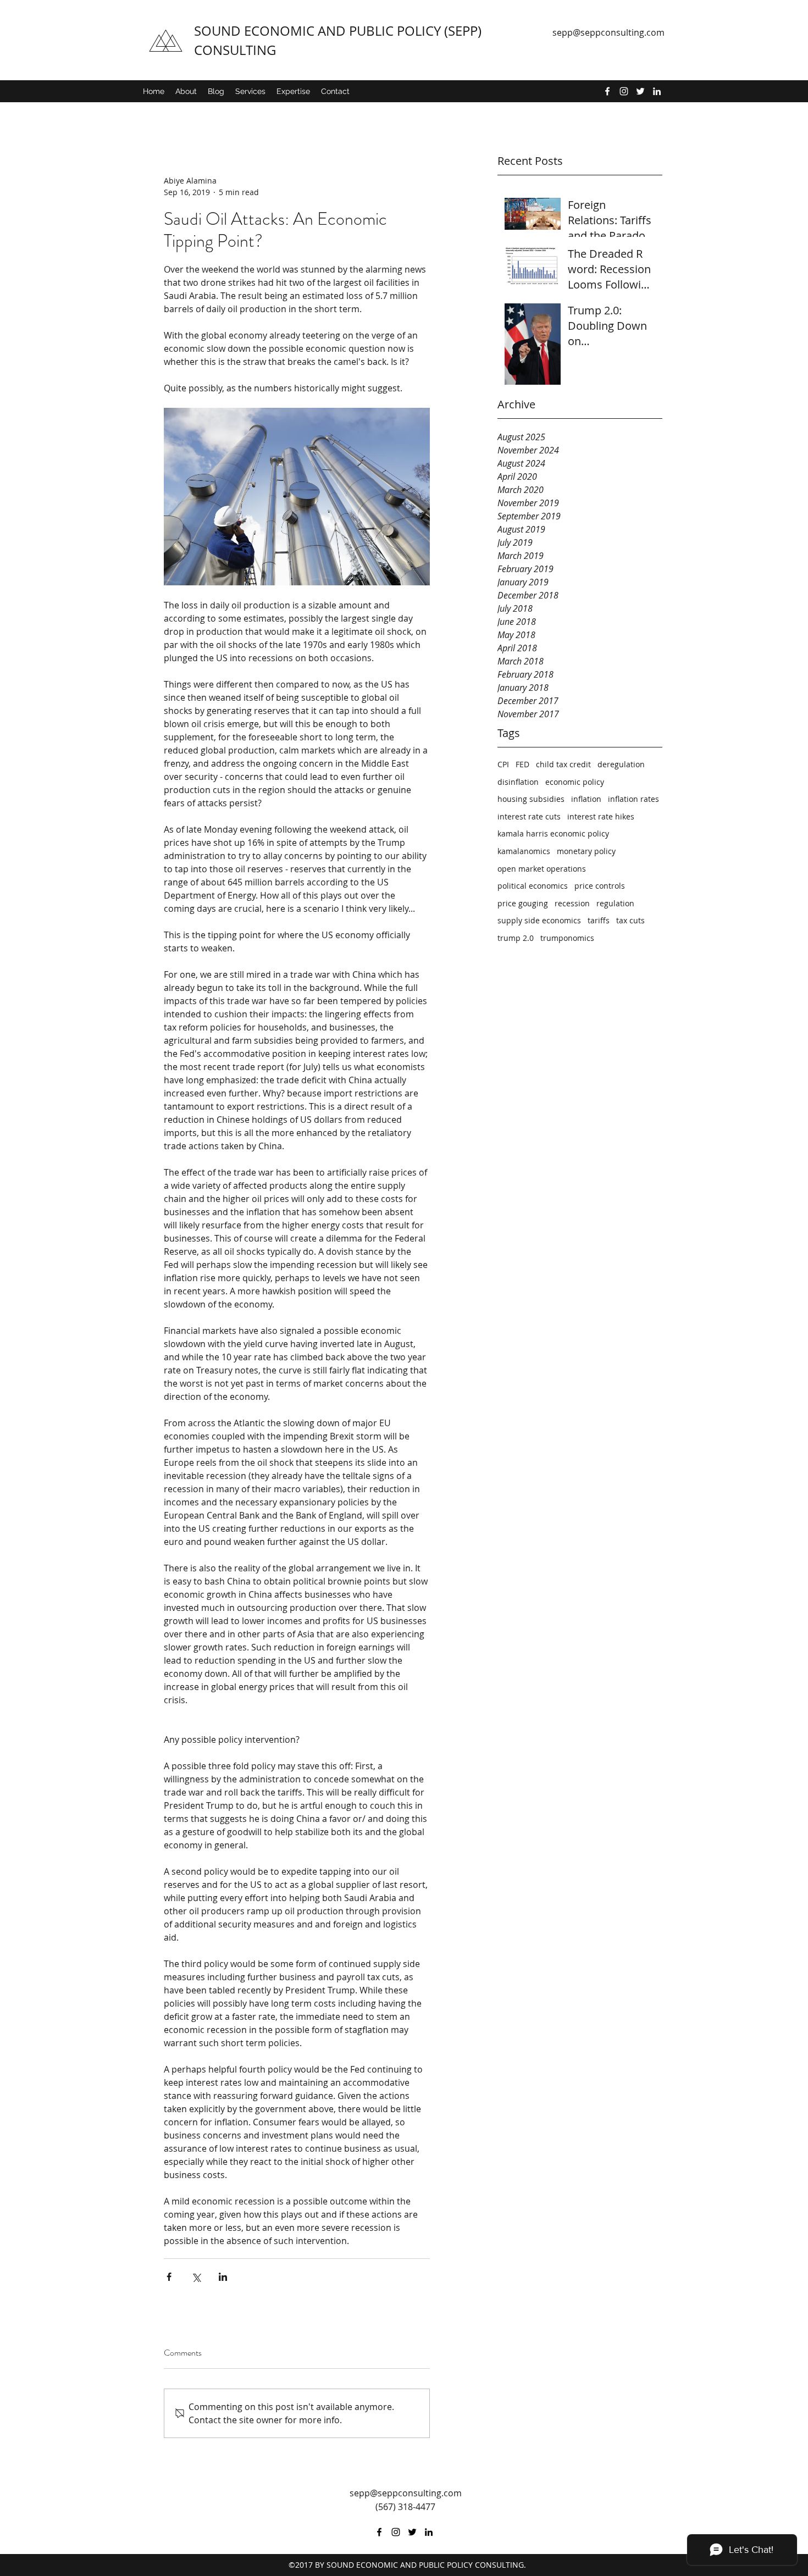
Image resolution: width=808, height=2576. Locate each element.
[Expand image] (297, 497)
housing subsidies (531, 799)
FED (522, 764)
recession (572, 903)
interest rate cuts (529, 816)
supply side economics (539, 920)
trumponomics (567, 938)
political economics (533, 886)
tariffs (599, 920)
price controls (600, 886)
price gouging (523, 903)
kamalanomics (524, 851)
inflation (586, 799)
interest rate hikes (601, 816)
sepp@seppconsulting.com (608, 32)
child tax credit (563, 764)
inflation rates (633, 799)
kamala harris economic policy (553, 833)
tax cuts (630, 920)
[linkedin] (657, 91)
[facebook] (607, 91)
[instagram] (624, 91)
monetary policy (586, 851)
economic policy (575, 782)
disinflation (518, 782)
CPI (503, 764)
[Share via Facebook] (169, 2277)
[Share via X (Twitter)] (196, 2277)
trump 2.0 (516, 938)
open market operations (542, 869)
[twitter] (640, 91)
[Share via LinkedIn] (223, 2277)
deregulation (621, 764)
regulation (615, 903)
